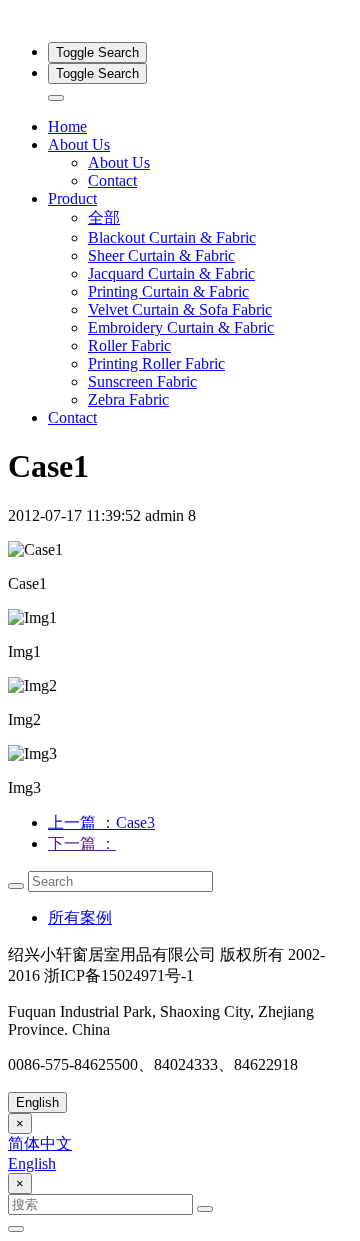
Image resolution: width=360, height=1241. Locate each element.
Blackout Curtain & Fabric (172, 237)
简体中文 (40, 1143)
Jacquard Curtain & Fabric (171, 273)
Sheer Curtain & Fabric (161, 255)
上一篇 (101, 822)
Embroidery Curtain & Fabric (181, 327)
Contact (112, 180)
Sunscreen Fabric (142, 381)
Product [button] (72, 198)
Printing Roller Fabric (156, 363)
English (37, 1102)
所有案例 (80, 917)
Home (67, 126)
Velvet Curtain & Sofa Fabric (180, 309)
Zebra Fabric (128, 399)
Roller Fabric (129, 345)
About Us (119, 162)
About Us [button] (79, 144)
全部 (104, 217)
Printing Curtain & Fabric (168, 291)
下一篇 (82, 843)
